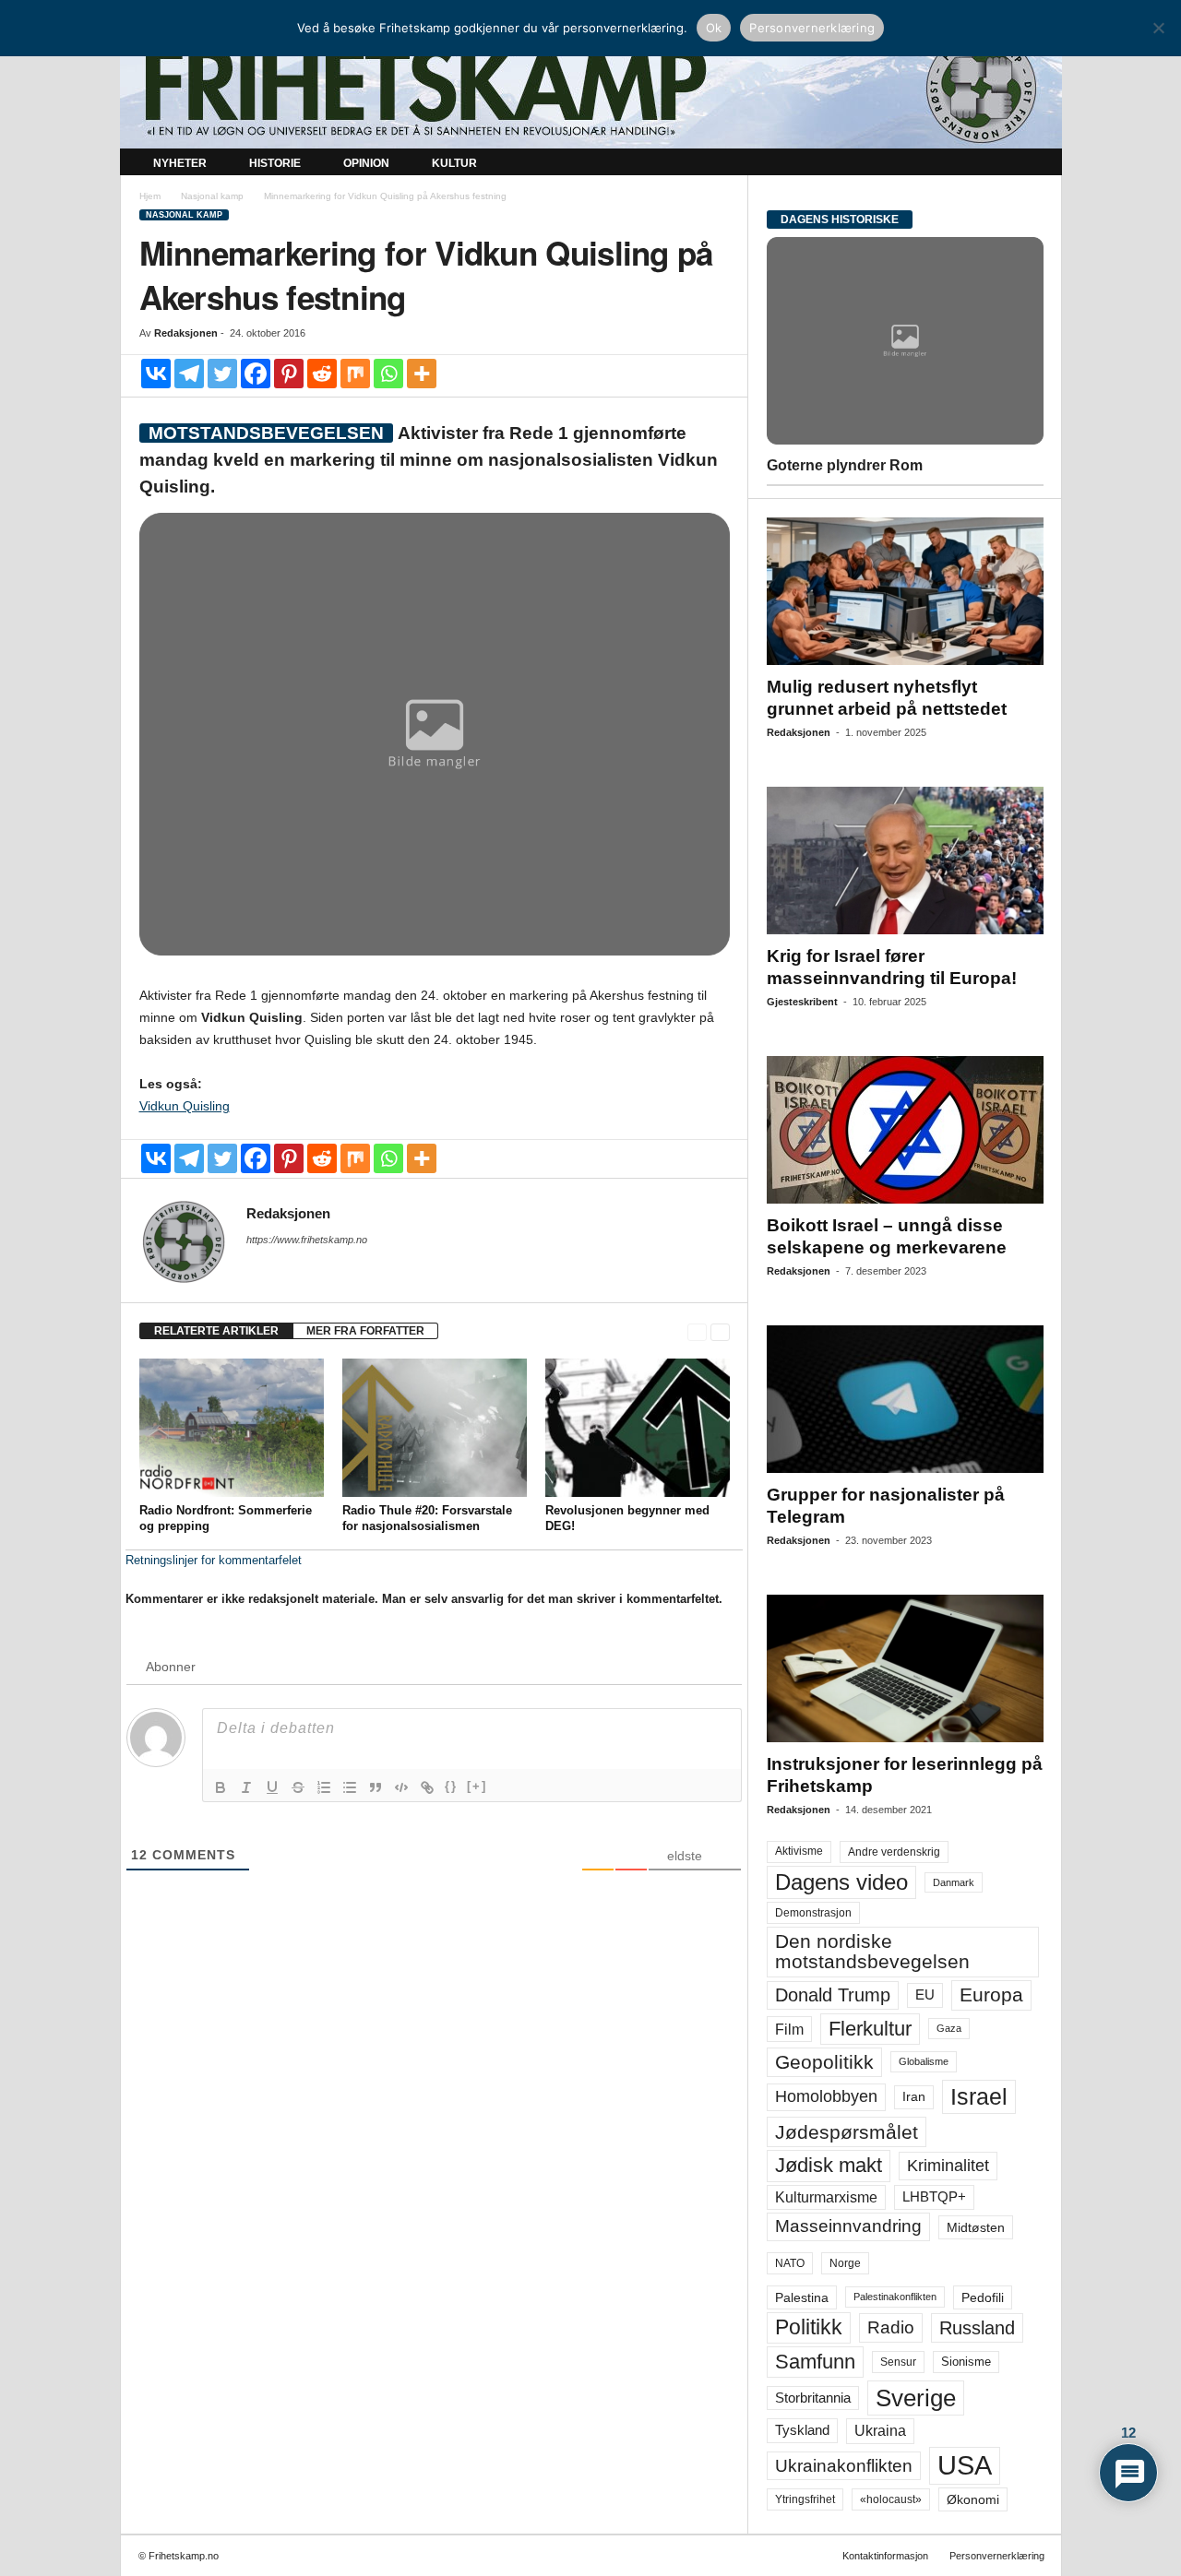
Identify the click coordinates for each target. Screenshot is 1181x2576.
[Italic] (246, 1787)
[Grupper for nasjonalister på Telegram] (905, 1399)
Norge (845, 2263)
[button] (1034, 164)
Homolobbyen (826, 2096)
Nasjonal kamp (212, 196)
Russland (977, 2328)
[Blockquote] (376, 1787)
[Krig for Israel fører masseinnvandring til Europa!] (905, 861)
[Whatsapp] (388, 374)
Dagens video (841, 1882)
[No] (1158, 28)
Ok (714, 28)
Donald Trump (833, 1995)
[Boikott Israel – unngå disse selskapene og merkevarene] (905, 1130)
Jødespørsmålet (847, 2132)
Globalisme (924, 2061)
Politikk (809, 2327)
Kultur (454, 163)
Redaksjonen (186, 333)
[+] (477, 1786)
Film (789, 2029)
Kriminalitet (948, 2166)
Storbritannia (813, 2398)
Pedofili (983, 2297)
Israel (979, 2096)
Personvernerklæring (997, 2556)
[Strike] (298, 1787)
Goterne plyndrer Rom (845, 465)
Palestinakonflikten (895, 2297)
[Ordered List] (324, 1787)
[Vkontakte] (156, 374)
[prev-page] (697, 1331)
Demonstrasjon (813, 1913)
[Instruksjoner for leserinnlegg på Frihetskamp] (905, 1668)
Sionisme (966, 2362)
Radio (891, 2327)
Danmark (954, 1882)
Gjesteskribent (802, 1002)
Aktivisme (799, 1851)
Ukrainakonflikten (844, 2466)
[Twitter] (222, 374)
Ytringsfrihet (805, 2499)
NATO (790, 2263)
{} (451, 1786)
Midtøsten (976, 2227)
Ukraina (880, 2431)
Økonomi (973, 2499)
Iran (914, 2096)
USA (965, 2465)
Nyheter (180, 163)
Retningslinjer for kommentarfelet (214, 1560)
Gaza (949, 2028)
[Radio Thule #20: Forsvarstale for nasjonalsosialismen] (435, 1428)
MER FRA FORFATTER (365, 1331)
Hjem (150, 196)
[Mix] (355, 374)
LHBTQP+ (934, 2196)
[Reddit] (322, 374)
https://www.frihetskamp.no (307, 1240)
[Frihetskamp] (591, 88)
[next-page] (720, 1331)
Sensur (898, 2362)
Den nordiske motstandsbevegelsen (872, 1951)
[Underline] (272, 1787)
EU (925, 1995)
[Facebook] (256, 374)
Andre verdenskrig (894, 1852)
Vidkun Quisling (185, 1106)
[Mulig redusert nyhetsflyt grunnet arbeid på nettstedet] (905, 591)
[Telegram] (189, 374)
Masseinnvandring (848, 2226)
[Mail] (257, 1265)
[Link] (427, 1787)
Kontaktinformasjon (885, 2556)
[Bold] (221, 1787)
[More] (422, 374)
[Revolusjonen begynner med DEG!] (638, 1428)
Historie (275, 163)
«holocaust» (891, 2499)
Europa (991, 1994)
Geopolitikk (824, 2062)
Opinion (366, 163)
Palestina (802, 2297)
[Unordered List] (350, 1787)
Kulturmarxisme (826, 2197)
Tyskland (802, 2430)
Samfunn (815, 2362)
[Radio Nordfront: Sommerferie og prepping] (232, 1428)
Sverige (916, 2398)
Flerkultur (870, 2029)
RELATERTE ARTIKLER (216, 1331)
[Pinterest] (289, 374)
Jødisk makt (829, 2165)
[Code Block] (401, 1787)
